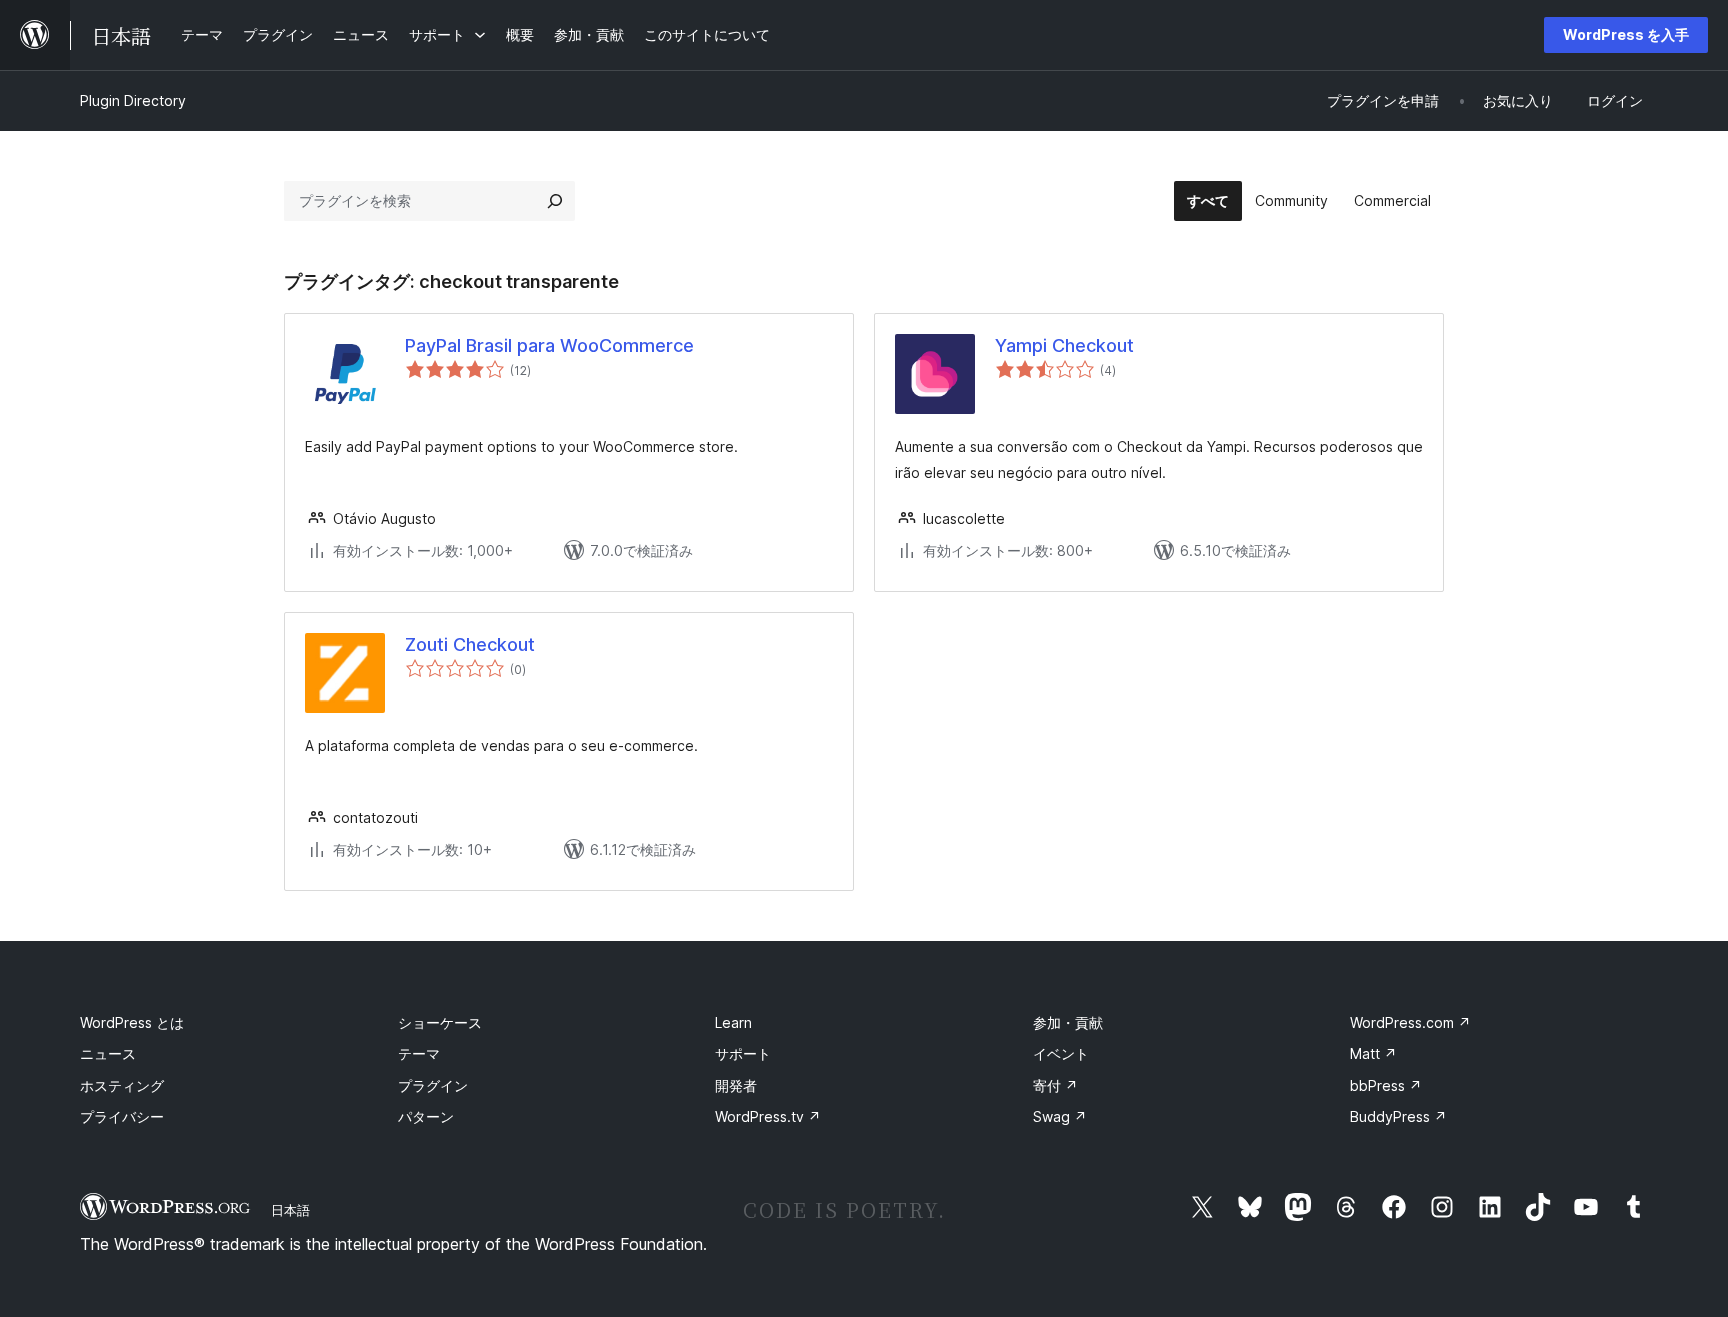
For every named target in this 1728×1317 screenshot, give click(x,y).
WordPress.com (1410, 1022)
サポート (743, 1053)
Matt (1373, 1053)
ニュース (108, 1053)
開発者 (736, 1085)
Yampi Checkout (1064, 345)
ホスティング (122, 1085)
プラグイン (433, 1085)
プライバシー (122, 1116)
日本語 (290, 1210)
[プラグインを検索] (555, 201)
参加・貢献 (1068, 1022)
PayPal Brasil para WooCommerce (549, 345)
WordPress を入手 (1626, 34)
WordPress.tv (768, 1116)
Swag (1060, 1116)
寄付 (1055, 1085)
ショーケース (440, 1022)
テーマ (419, 1053)
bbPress (1386, 1085)
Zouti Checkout (470, 644)
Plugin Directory (133, 100)
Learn (733, 1022)
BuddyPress (1398, 1116)
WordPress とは (132, 1022)
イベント (1061, 1053)
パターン (426, 1116)
